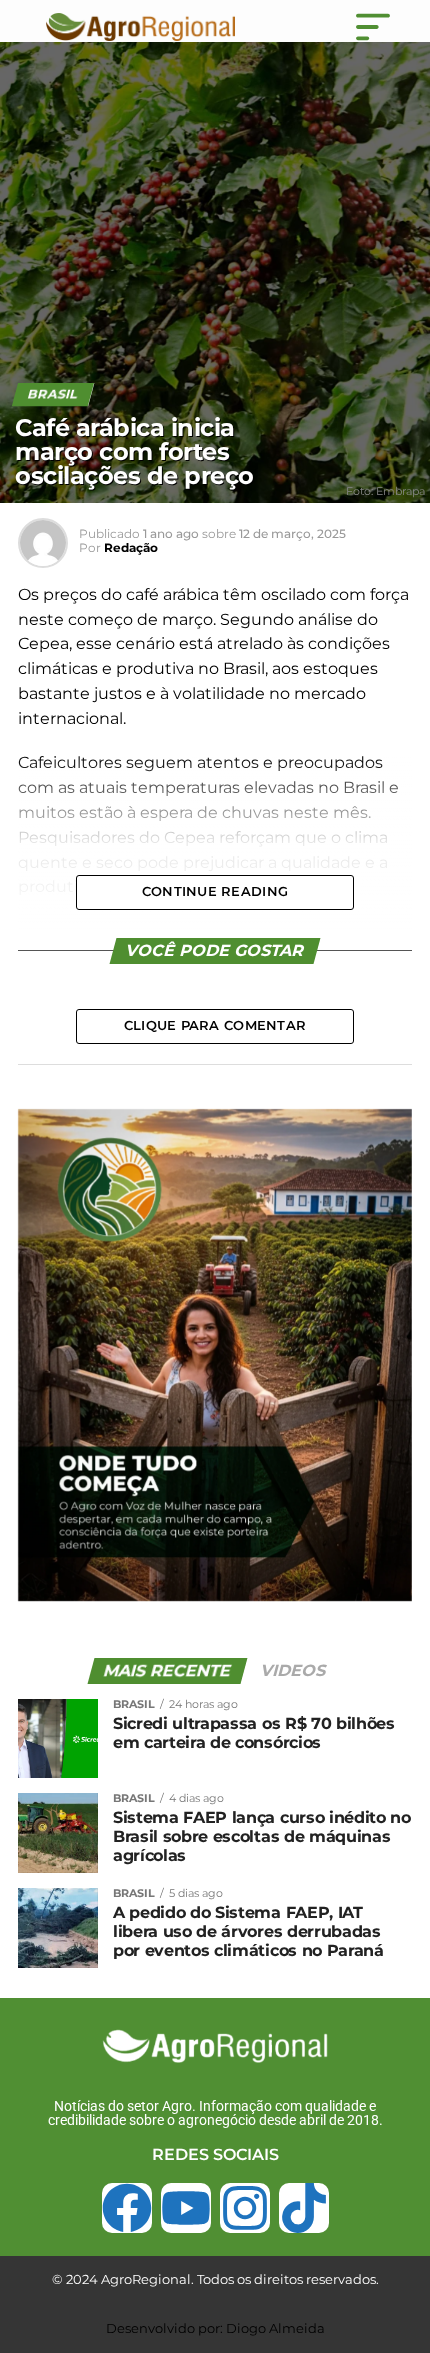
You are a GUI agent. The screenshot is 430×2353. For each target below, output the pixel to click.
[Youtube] (186, 2208)
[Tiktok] (304, 2208)
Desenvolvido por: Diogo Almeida (215, 2328)
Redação (131, 547)
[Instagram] (245, 2208)
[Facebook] (127, 2208)
